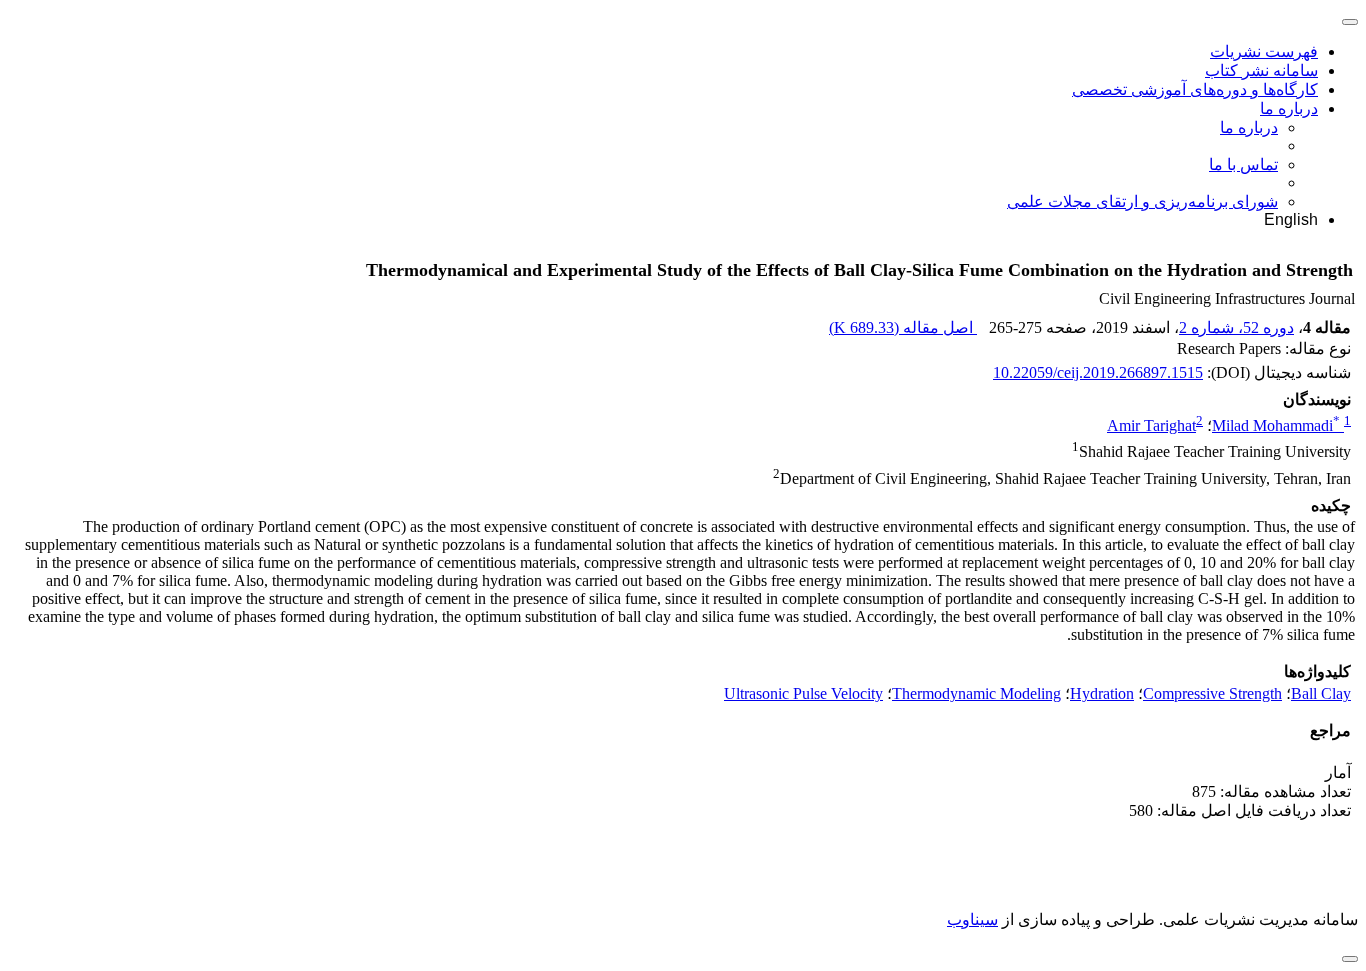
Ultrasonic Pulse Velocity (803, 693)
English (1291, 219)
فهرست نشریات (1264, 51)
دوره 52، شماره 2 (1236, 327)
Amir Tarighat (1151, 425)
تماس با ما (1243, 164)
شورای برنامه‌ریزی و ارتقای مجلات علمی (1142, 201)
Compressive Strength (1212, 693)
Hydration (1102, 693)
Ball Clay (1321, 693)
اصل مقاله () (903, 327)
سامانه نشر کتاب (1261, 70)
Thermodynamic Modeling (976, 693)
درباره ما (1289, 108)
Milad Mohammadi (1276, 425)
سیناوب (972, 919)
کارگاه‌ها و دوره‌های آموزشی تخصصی (1195, 89)
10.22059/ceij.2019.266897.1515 (1098, 372)
